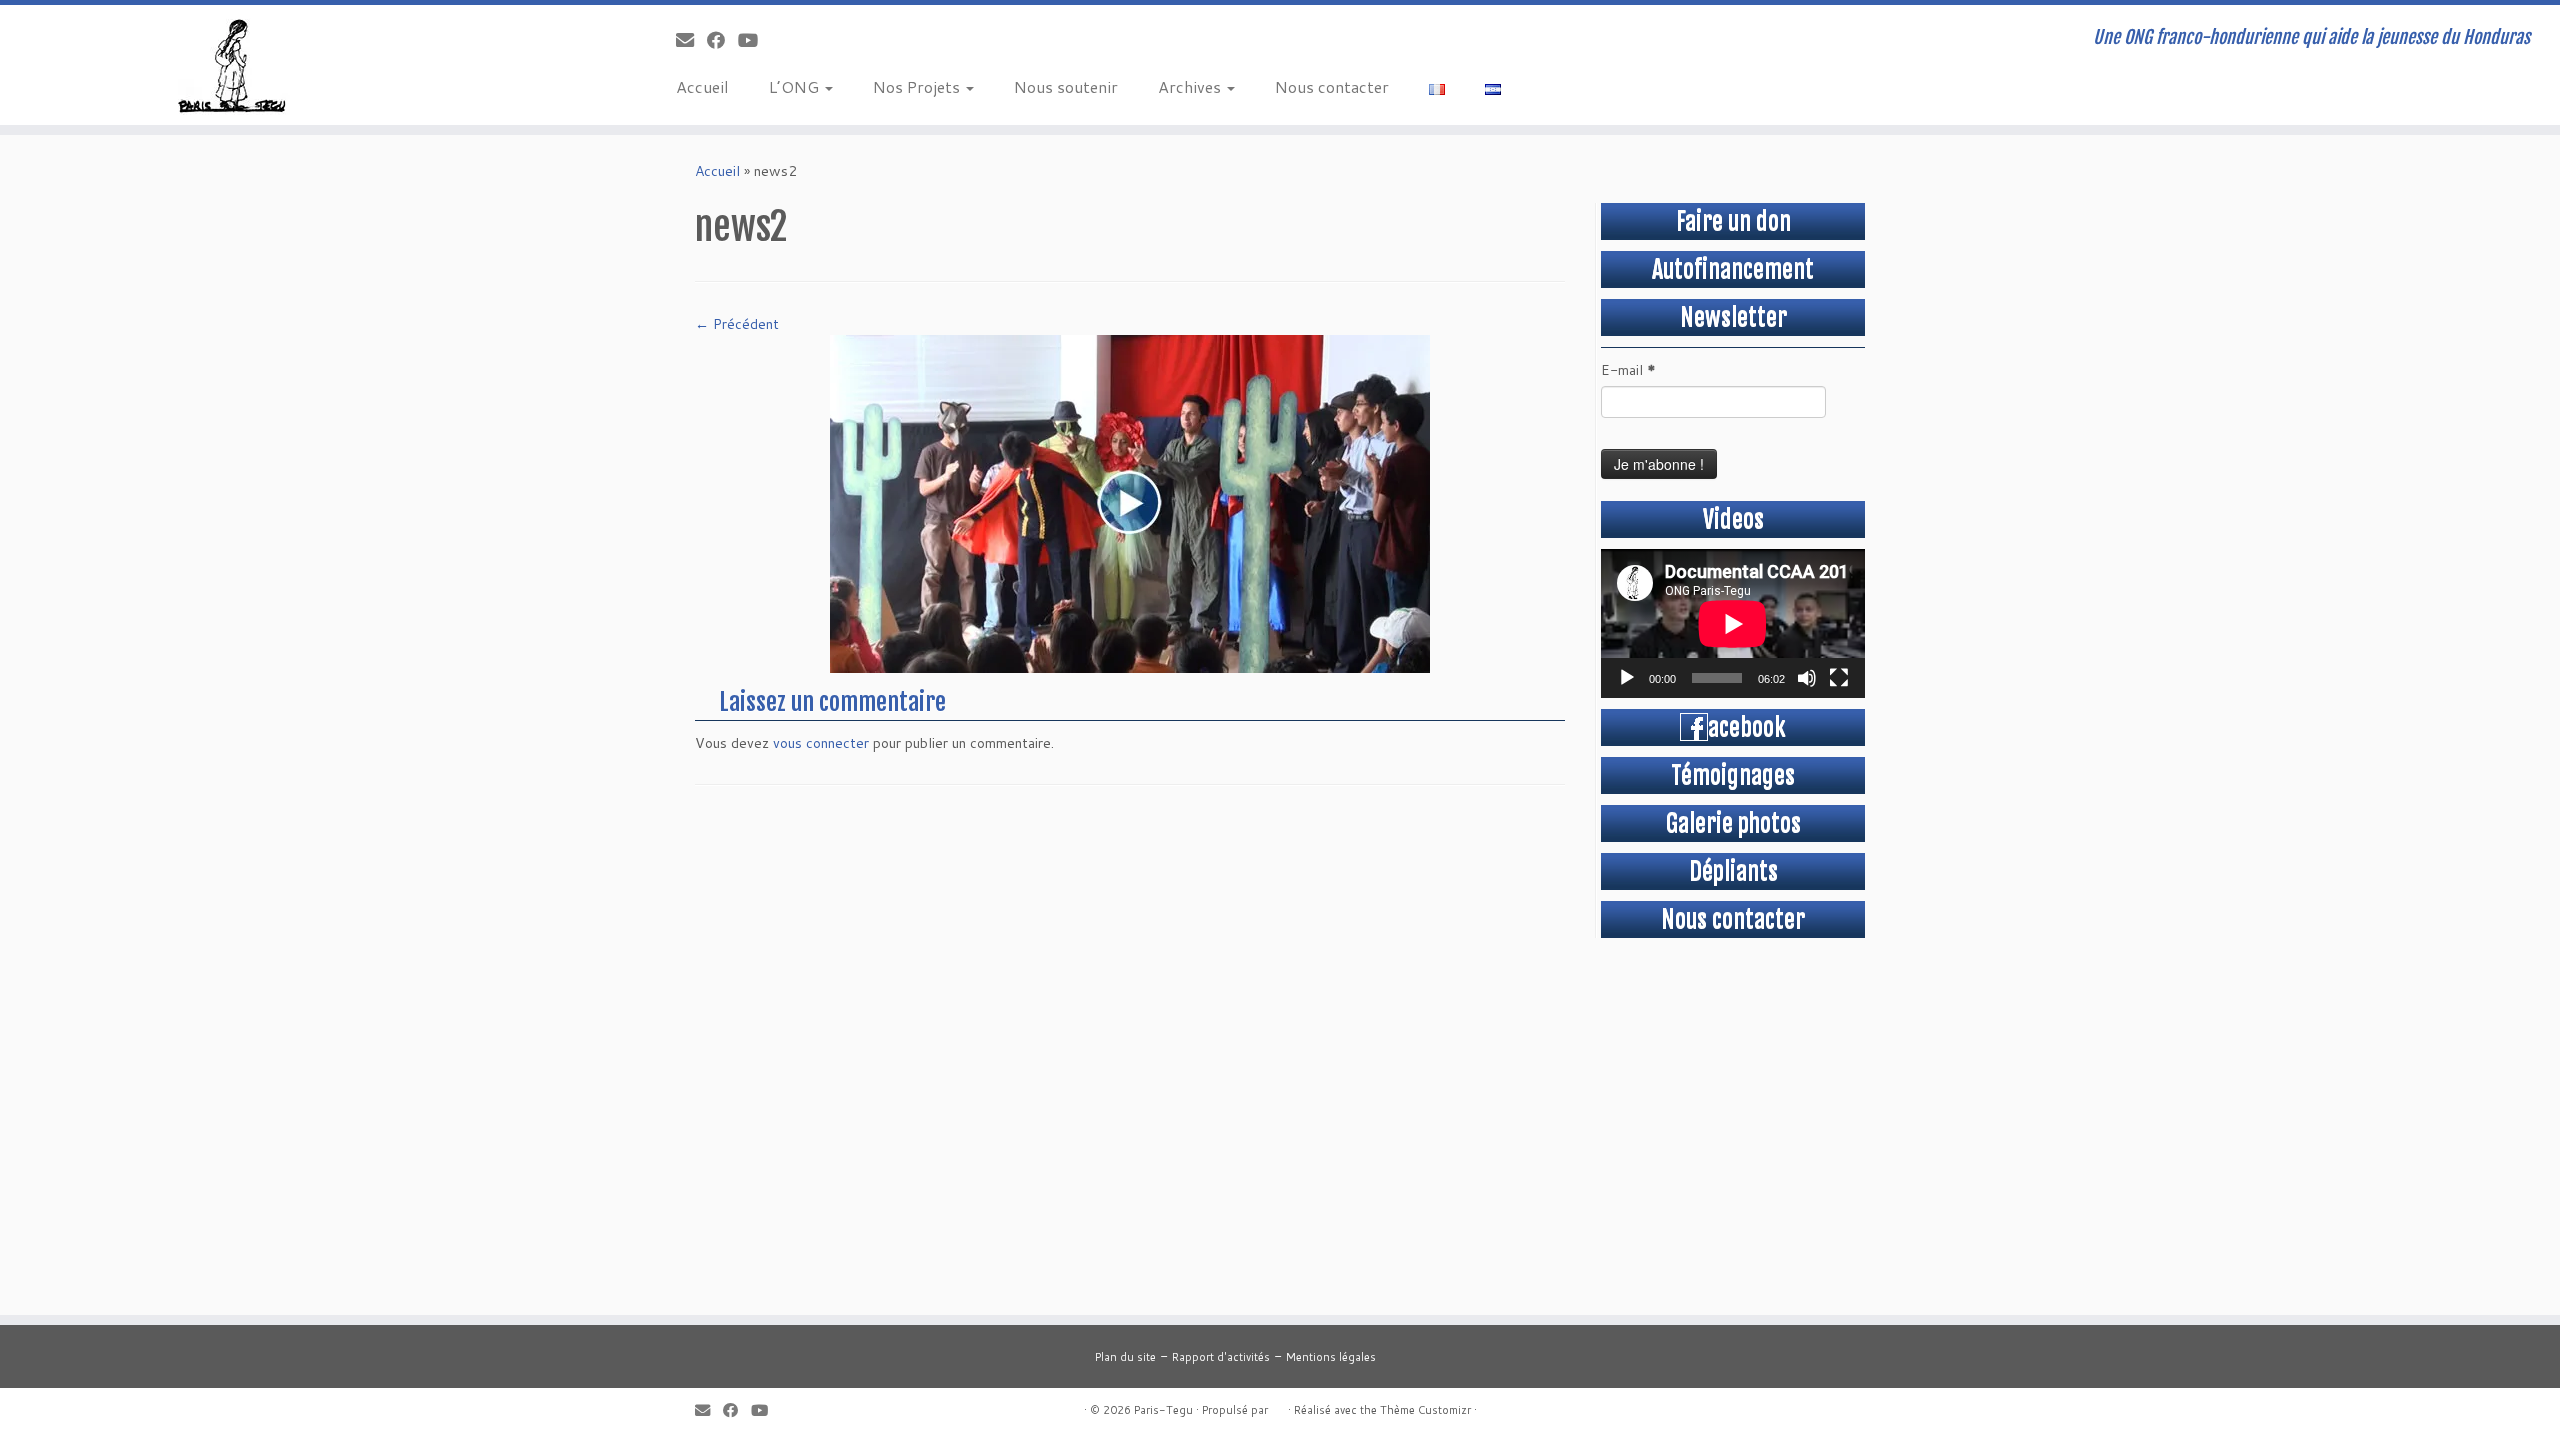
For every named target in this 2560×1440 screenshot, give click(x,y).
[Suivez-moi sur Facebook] (722, 40)
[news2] (1130, 503)
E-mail (1628, 370)
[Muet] (1807, 678)
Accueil (702, 86)
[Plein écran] (1839, 678)
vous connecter (821, 743)
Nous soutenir (1066, 86)
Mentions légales (1331, 1357)
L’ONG (796, 86)
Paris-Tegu (1163, 1410)
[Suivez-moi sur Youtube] (754, 40)
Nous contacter (1332, 86)
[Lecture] (1627, 678)
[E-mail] (691, 40)
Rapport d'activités (1221, 1357)
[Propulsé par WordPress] (1278, 1406)
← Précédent (737, 324)
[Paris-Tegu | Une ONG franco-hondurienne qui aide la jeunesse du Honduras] (295, 65)
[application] (1733, 623)
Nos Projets (918, 86)
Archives (1191, 86)
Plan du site (1125, 1357)
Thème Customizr (1425, 1410)
